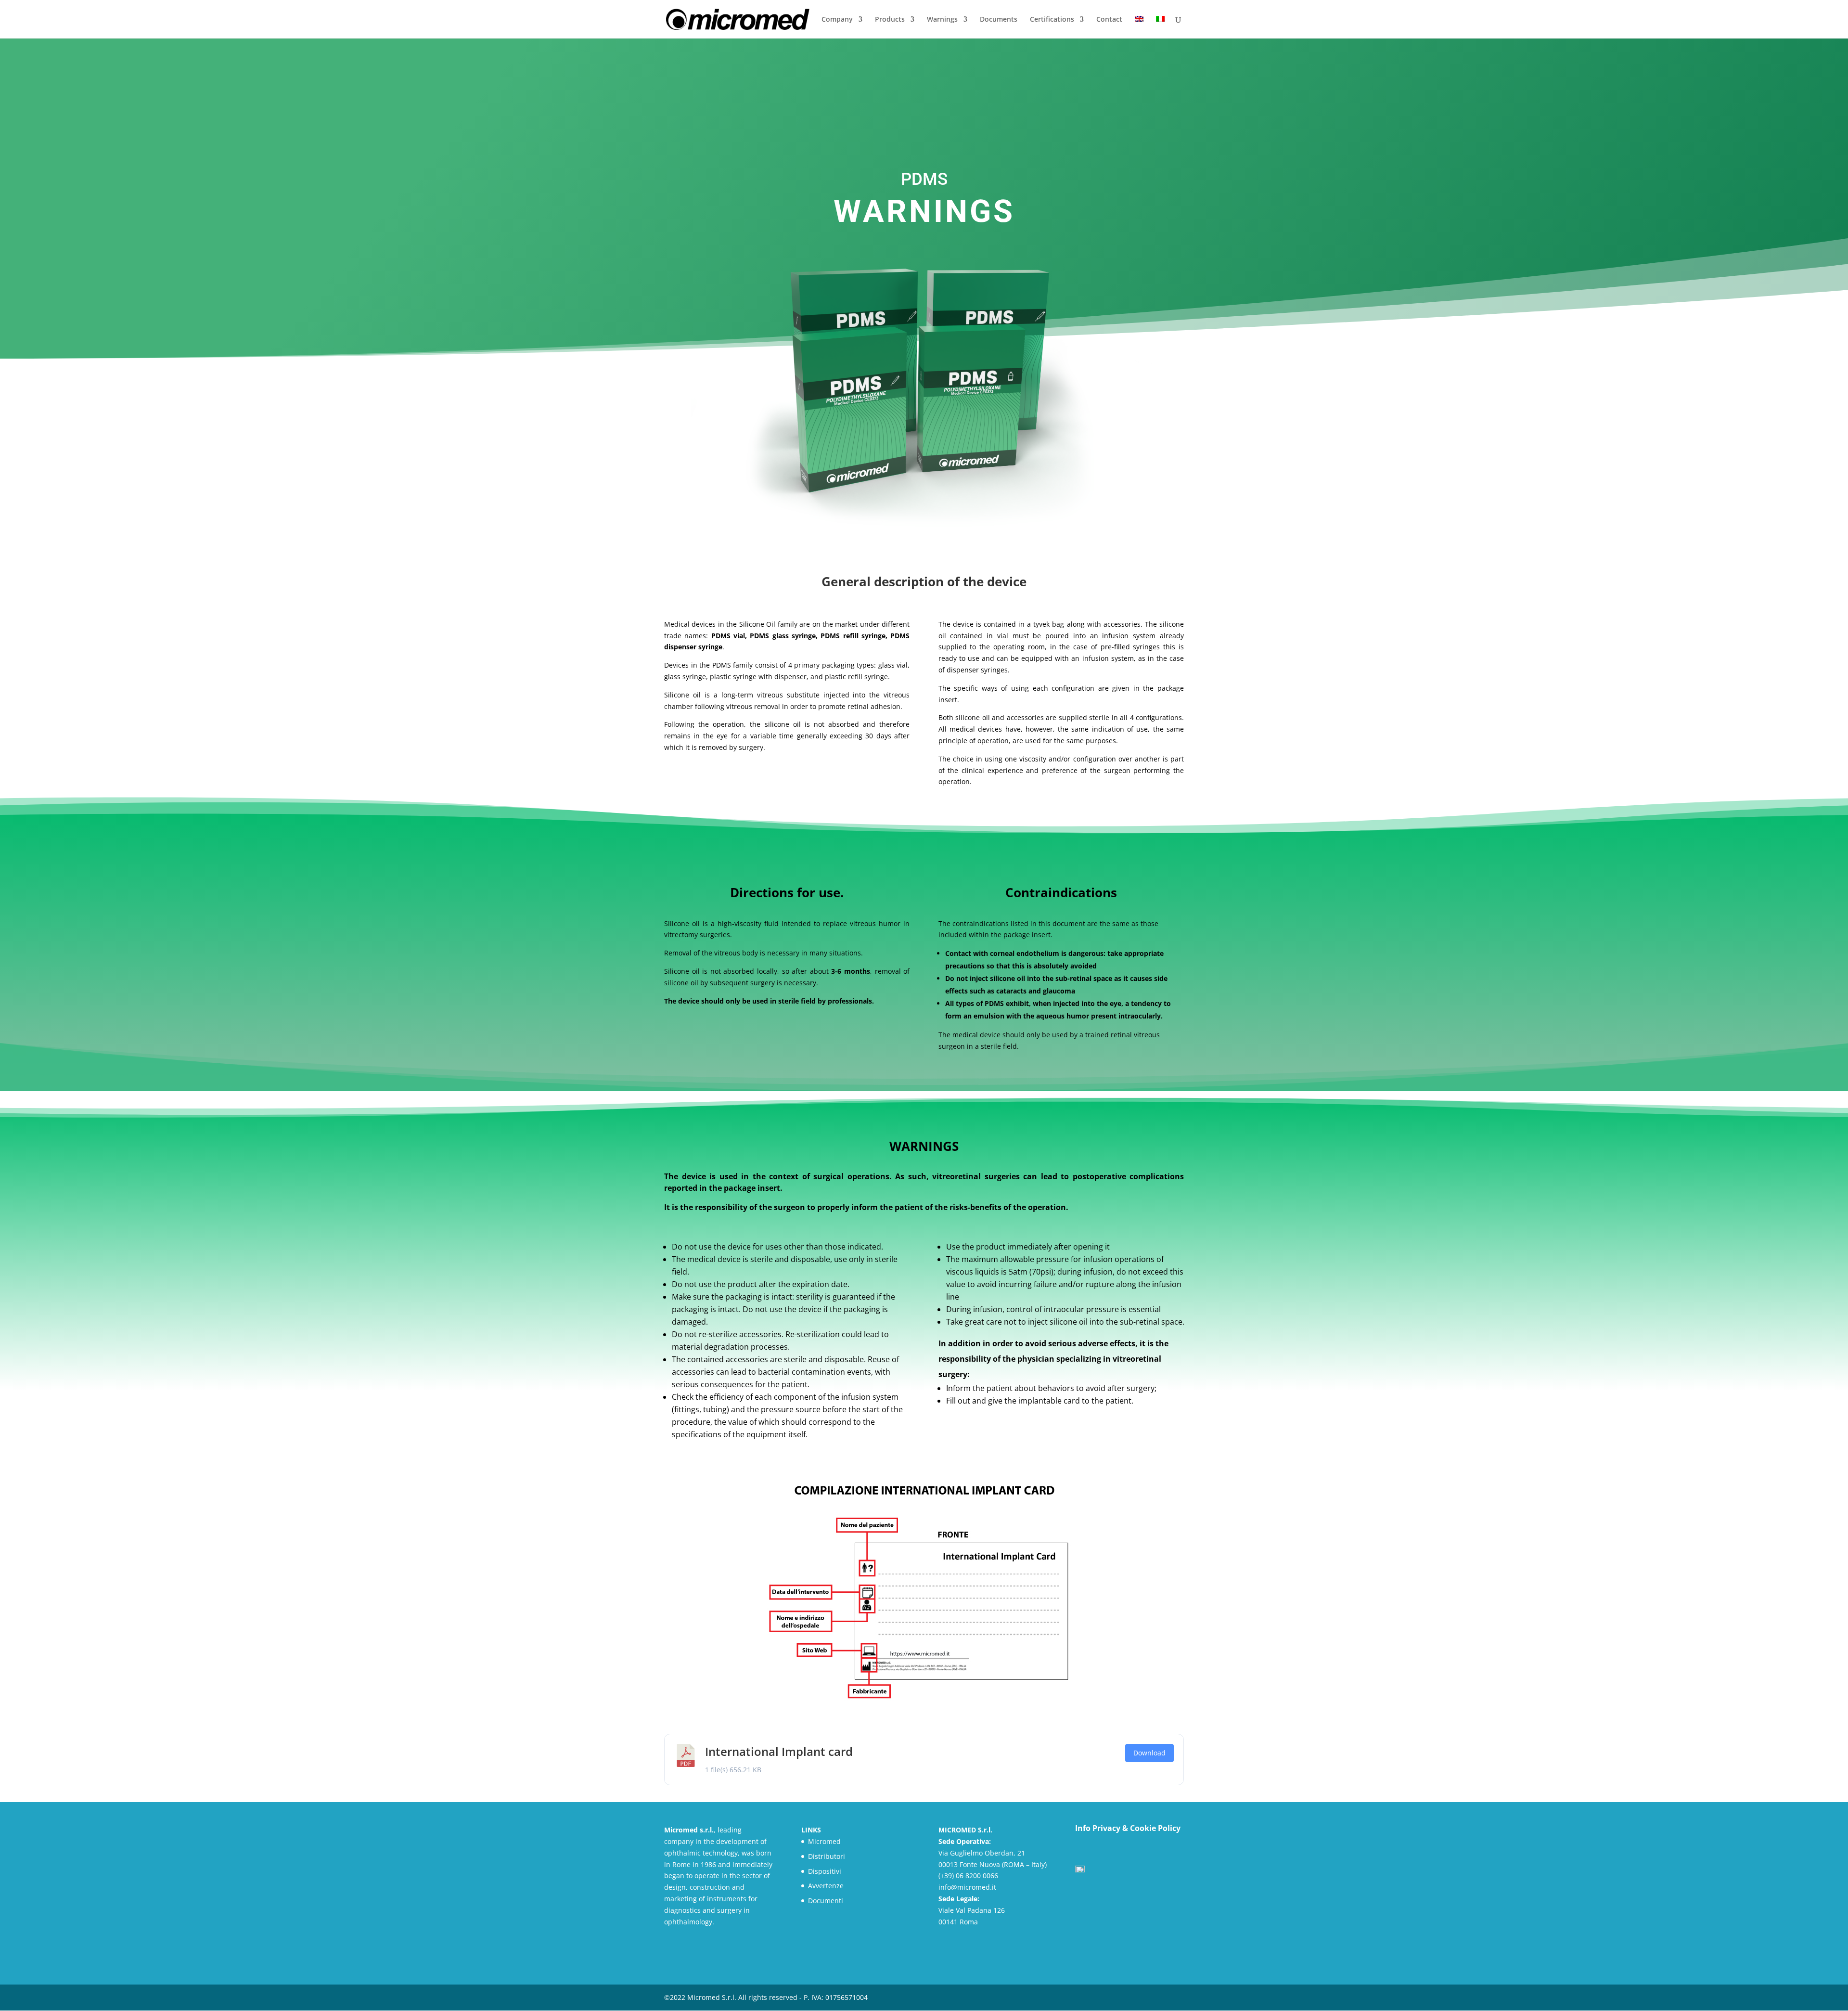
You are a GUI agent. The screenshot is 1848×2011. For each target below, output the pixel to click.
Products (890, 20)
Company (837, 20)
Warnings (942, 20)
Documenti (826, 1901)
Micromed (824, 1841)
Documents (999, 20)
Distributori (827, 1856)
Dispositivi (825, 1871)
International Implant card (779, 1751)
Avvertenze (826, 1886)
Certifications (1052, 20)
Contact (1109, 20)
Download (1149, 1753)
